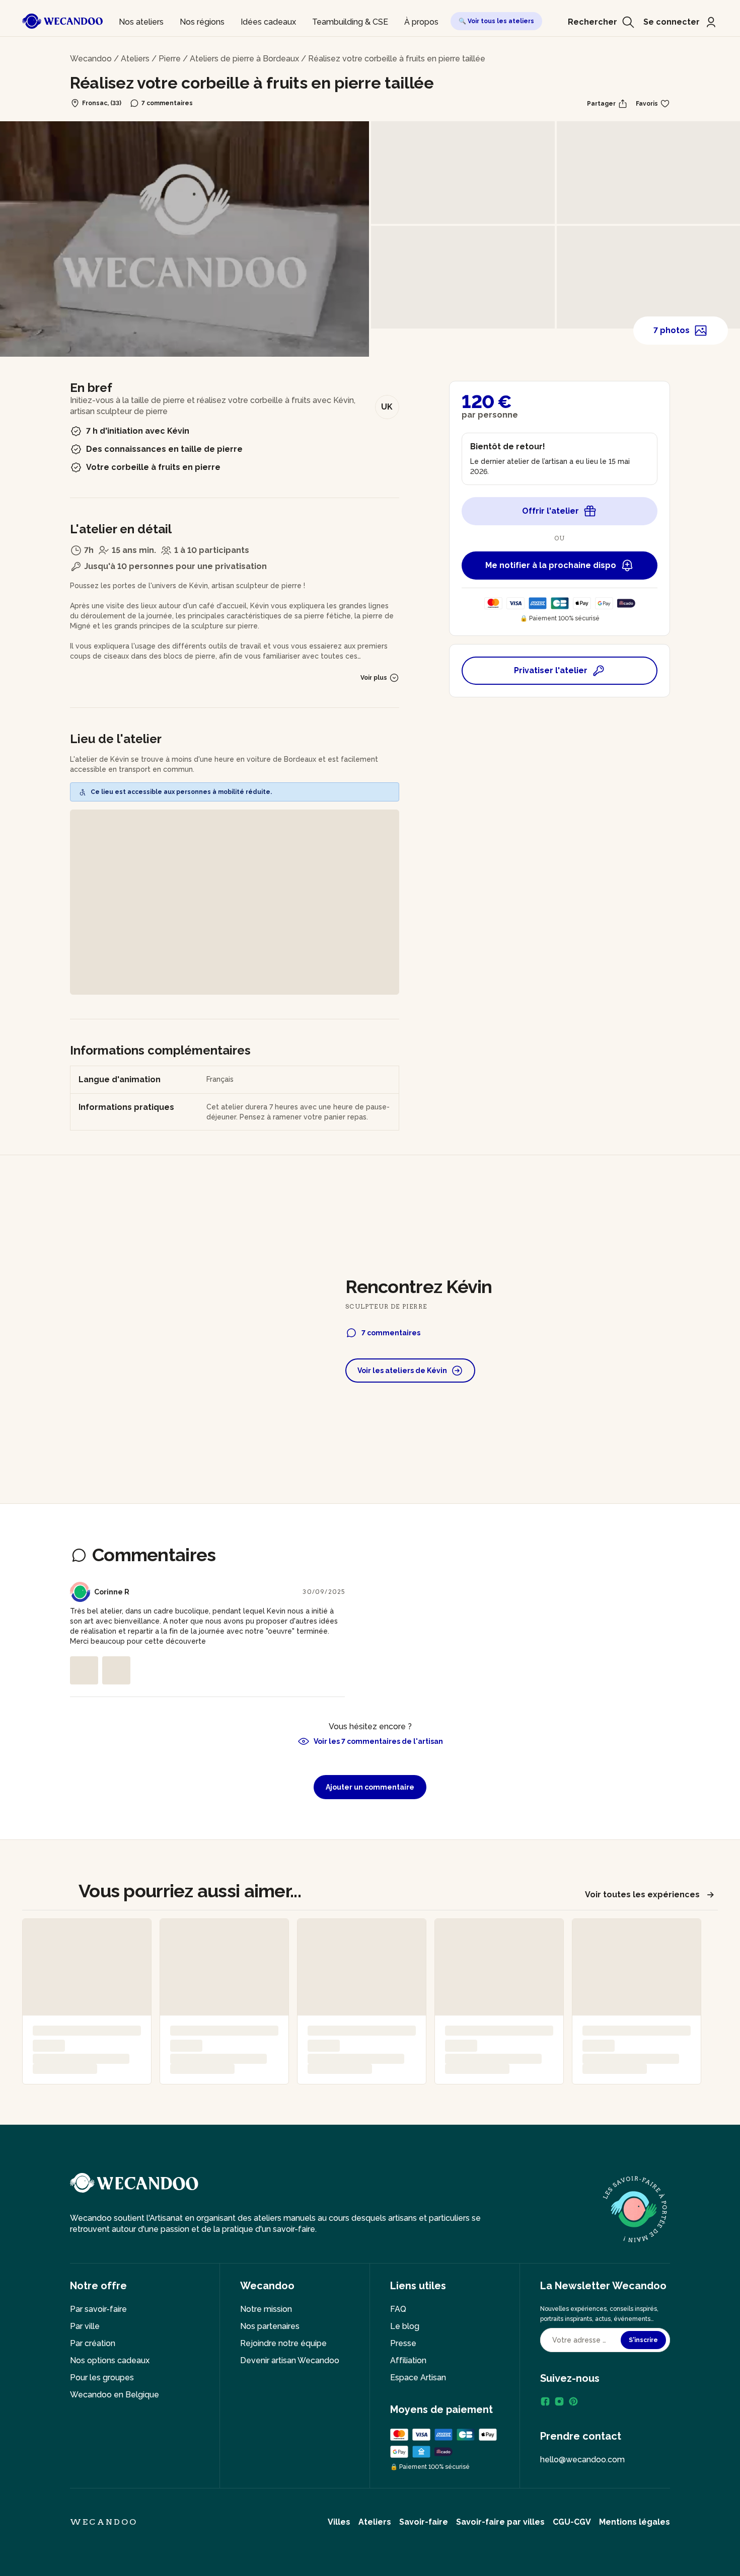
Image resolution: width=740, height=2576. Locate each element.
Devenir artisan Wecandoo (290, 2360)
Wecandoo (91, 59)
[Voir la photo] (84, 1670)
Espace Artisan (418, 2378)
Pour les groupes (102, 2378)
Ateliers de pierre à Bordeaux (244, 59)
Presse (403, 2343)
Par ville (85, 2326)
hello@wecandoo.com (582, 2460)
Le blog (405, 2326)
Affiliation (408, 2360)
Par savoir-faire (98, 2309)
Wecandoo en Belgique (115, 2395)
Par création (93, 2343)
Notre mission (266, 2309)
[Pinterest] (573, 2401)
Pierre (170, 59)
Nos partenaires (270, 2326)
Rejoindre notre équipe (283, 2343)
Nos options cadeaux (110, 2360)
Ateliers (135, 59)
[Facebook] (545, 2401)
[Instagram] (559, 2401)
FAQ (398, 2309)
